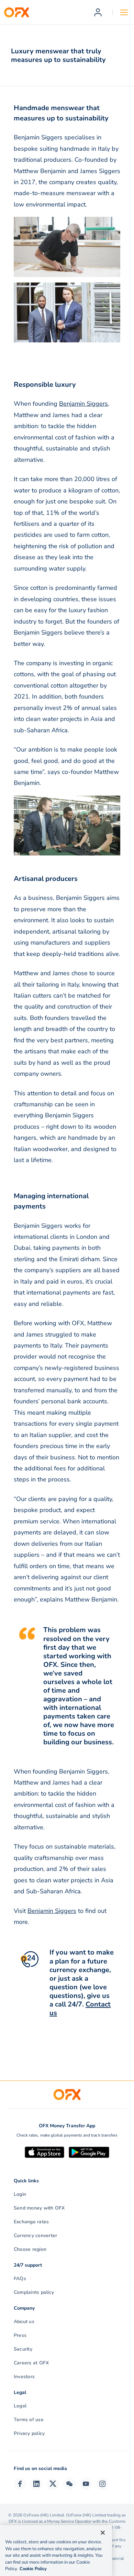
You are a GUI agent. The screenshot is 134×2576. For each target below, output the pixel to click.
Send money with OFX (39, 2208)
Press (20, 2335)
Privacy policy (29, 2433)
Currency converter (35, 2236)
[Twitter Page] (53, 2484)
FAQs (20, 2279)
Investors (24, 2377)
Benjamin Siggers (83, 404)
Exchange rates (31, 2222)
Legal (20, 2406)
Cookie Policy (33, 2569)
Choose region (30, 2249)
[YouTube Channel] (86, 2484)
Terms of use (29, 2420)
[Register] (98, 12)
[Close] (103, 2533)
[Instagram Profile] (102, 2484)
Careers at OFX (31, 2363)
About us (24, 2322)
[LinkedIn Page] (36, 2484)
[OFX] (16, 12)
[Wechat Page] (69, 2484)
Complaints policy (34, 2292)
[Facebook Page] (20, 2484)
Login (20, 2194)
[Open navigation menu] (124, 12)
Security (23, 2349)
